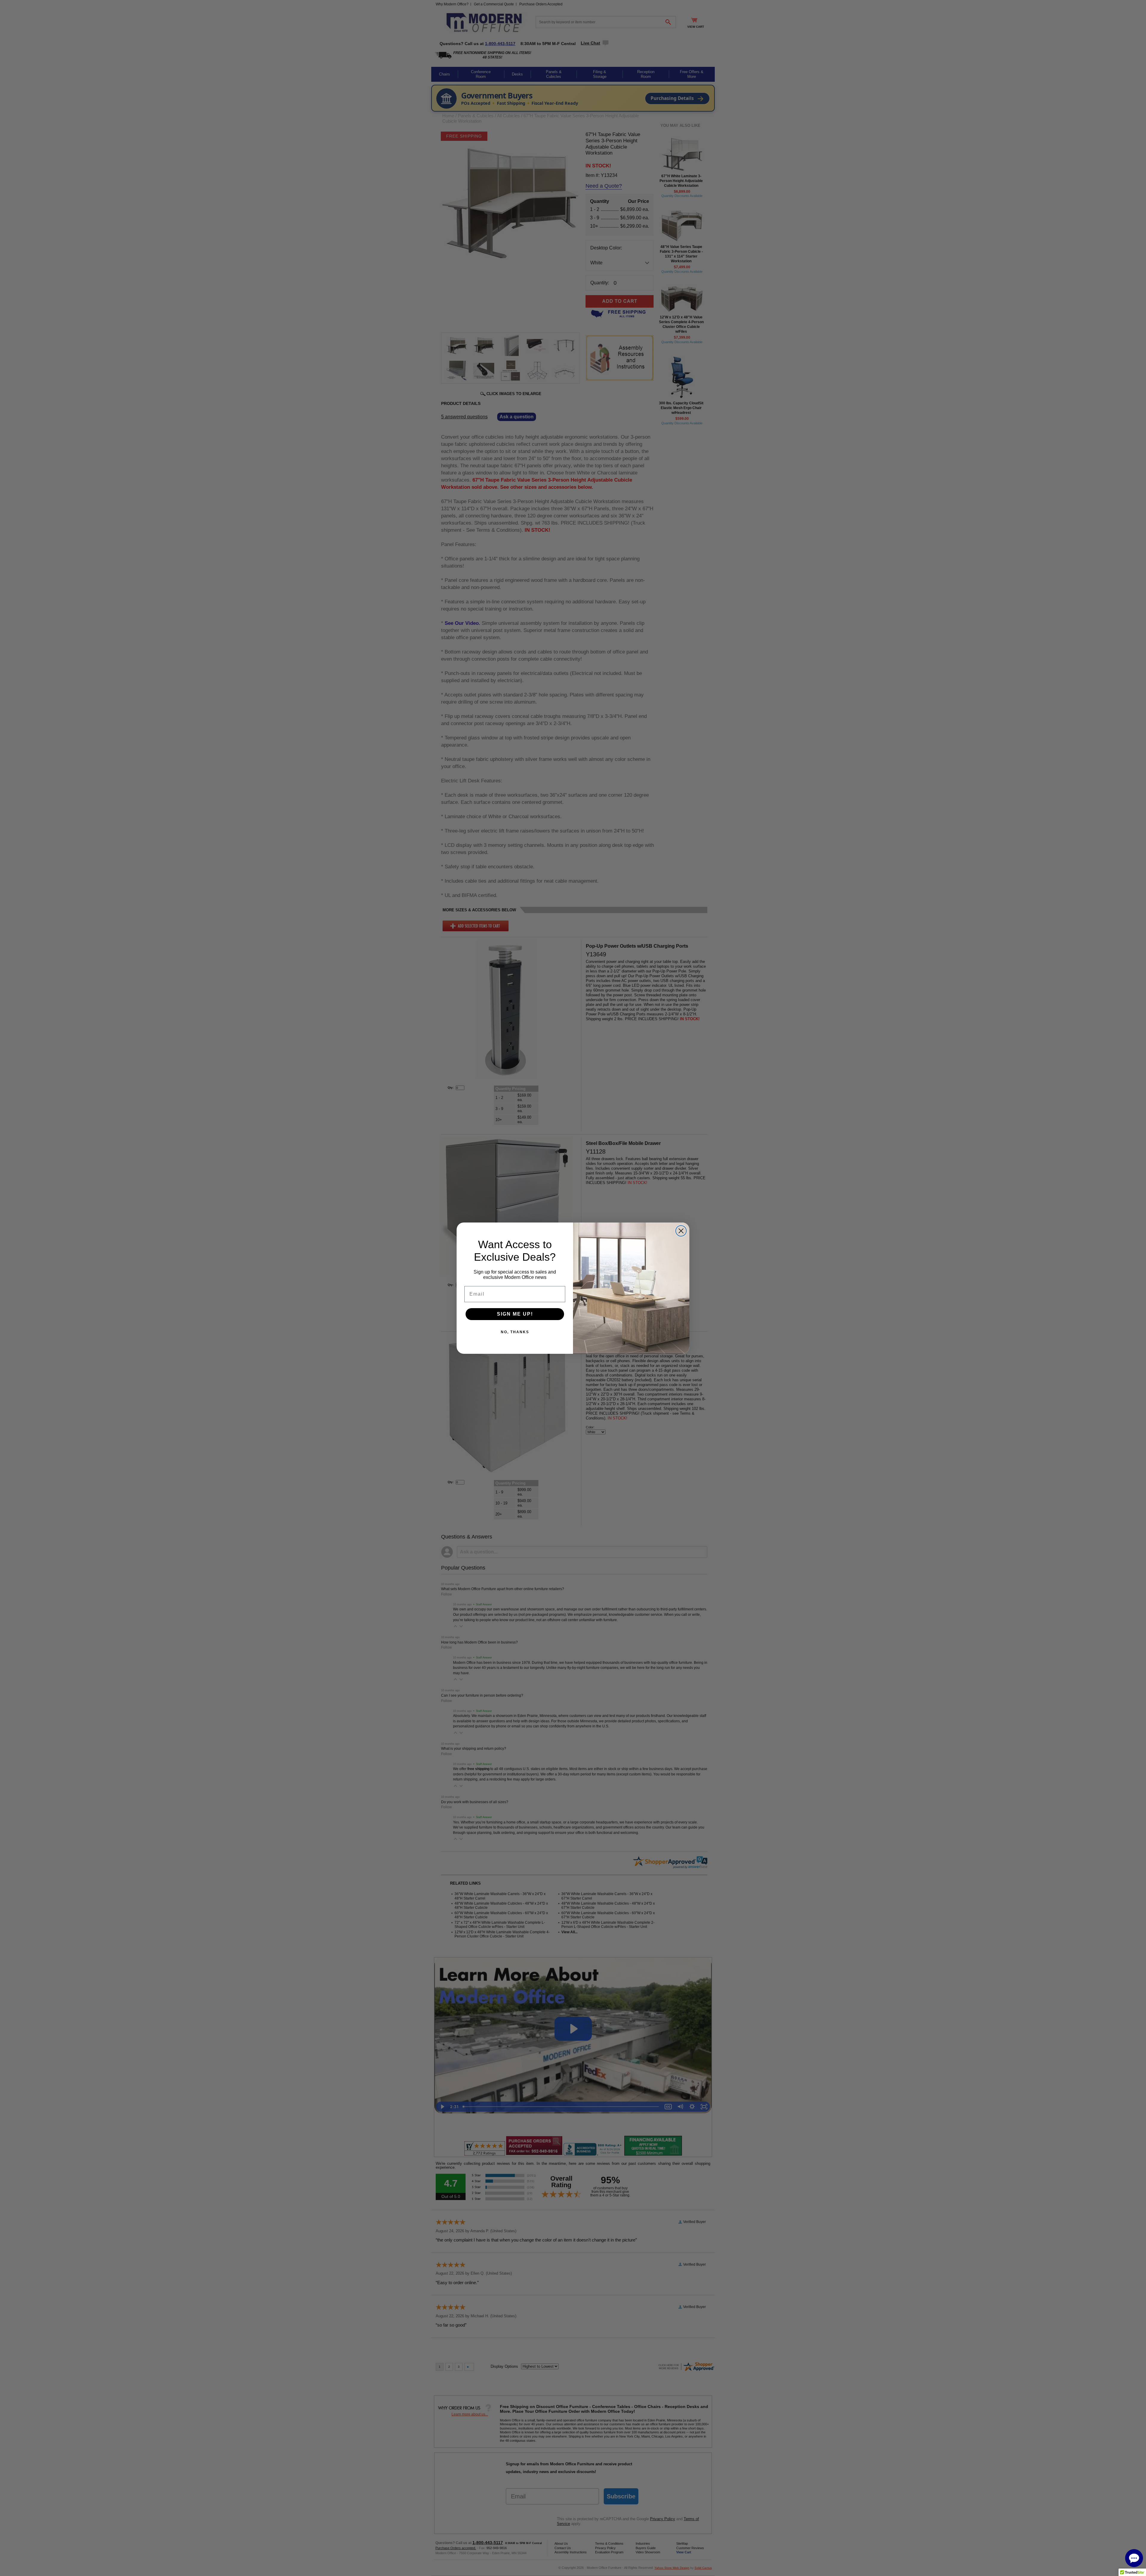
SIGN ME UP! (515, 1314)
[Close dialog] (681, 1231)
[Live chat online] (1134, 2558)
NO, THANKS (515, 1332)
